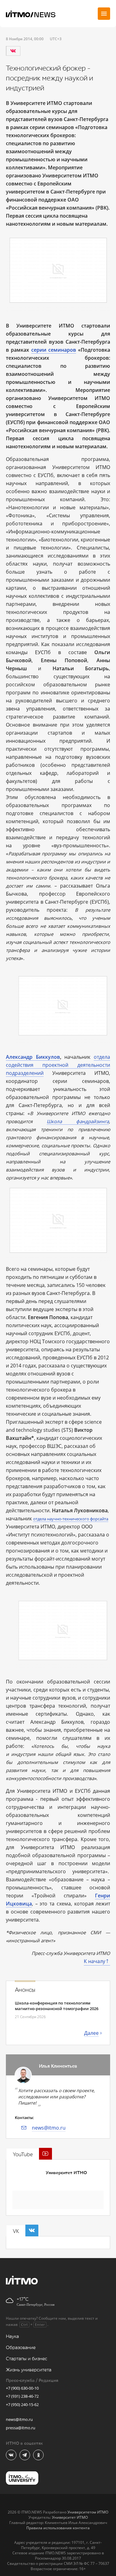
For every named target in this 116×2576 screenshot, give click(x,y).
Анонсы (25, 1990)
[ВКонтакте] (13, 51)
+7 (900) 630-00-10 (22, 2388)
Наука (12, 2337)
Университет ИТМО (66, 2173)
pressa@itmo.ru (21, 2428)
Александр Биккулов (33, 1057)
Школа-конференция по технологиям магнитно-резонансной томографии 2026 (57, 2006)
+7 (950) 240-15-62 (22, 2404)
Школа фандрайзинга (78, 1121)
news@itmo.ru (49, 2128)
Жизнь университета (29, 2370)
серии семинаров (54, 350)
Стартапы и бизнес (27, 2359)
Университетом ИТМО (88, 2512)
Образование (21, 2348)
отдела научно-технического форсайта (71, 1519)
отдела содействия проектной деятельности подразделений (58, 1065)
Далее (91, 2033)
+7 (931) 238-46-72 (22, 2396)
